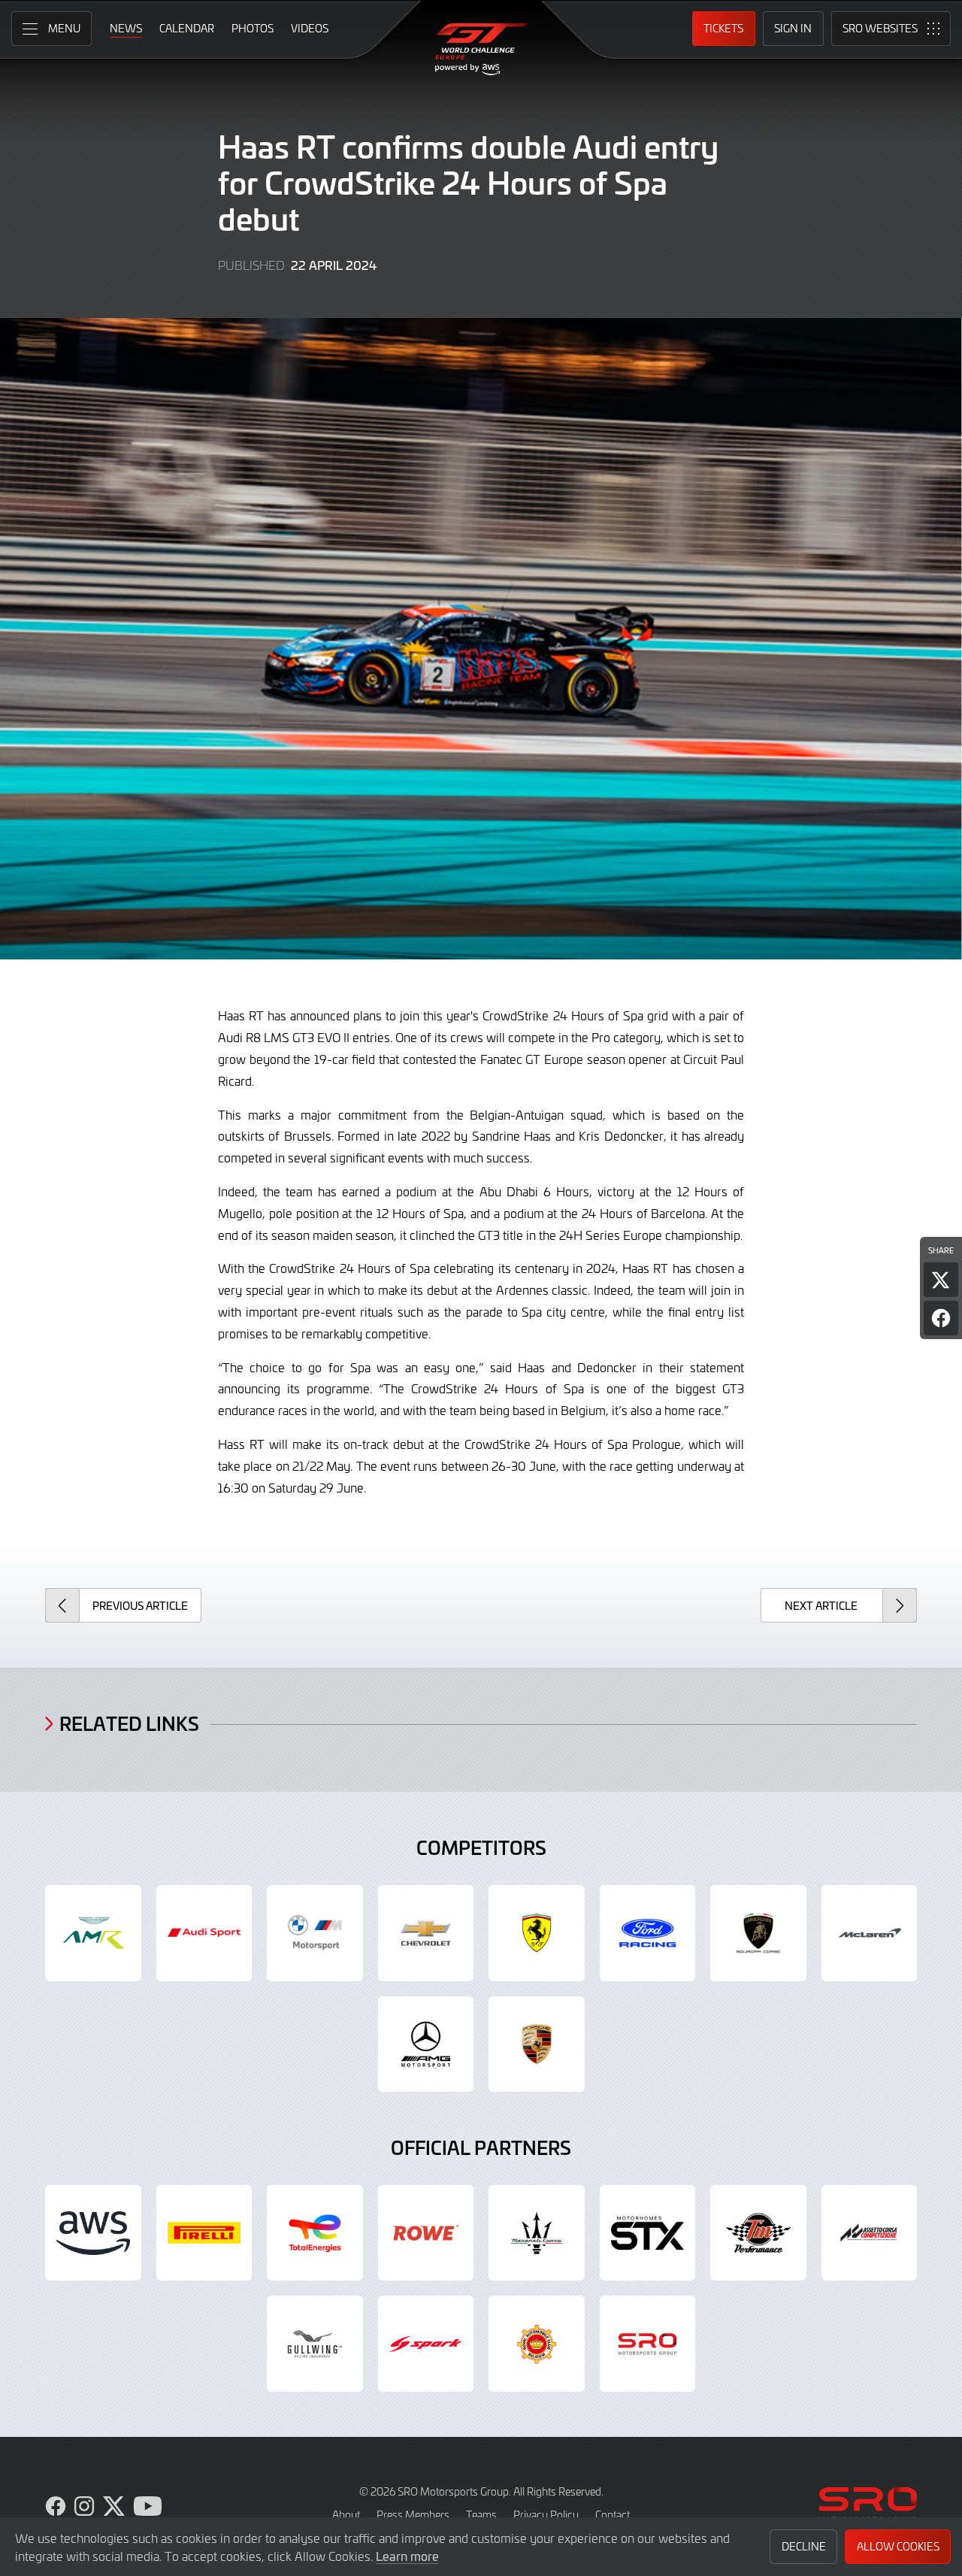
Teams (481, 2515)
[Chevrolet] (426, 1933)
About (346, 2515)
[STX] (648, 2233)
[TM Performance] (758, 2233)
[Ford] (648, 1933)
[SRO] (648, 2344)
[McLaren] (870, 1933)
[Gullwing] (315, 2344)
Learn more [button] (407, 2556)
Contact (613, 2515)
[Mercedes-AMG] (426, 2044)
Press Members (413, 2515)
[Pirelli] (204, 2233)
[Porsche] (537, 2044)
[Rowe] (426, 2233)
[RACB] (537, 2344)
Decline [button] (804, 2546)
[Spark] (426, 2344)
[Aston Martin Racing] (93, 1933)
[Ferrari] (537, 1933)
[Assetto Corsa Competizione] (870, 2233)
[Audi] (204, 1933)
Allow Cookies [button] (898, 2546)
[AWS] (93, 2233)
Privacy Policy (546, 2515)
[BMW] (315, 1933)
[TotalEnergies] (315, 2233)
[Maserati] (537, 2233)
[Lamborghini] (758, 1933)
